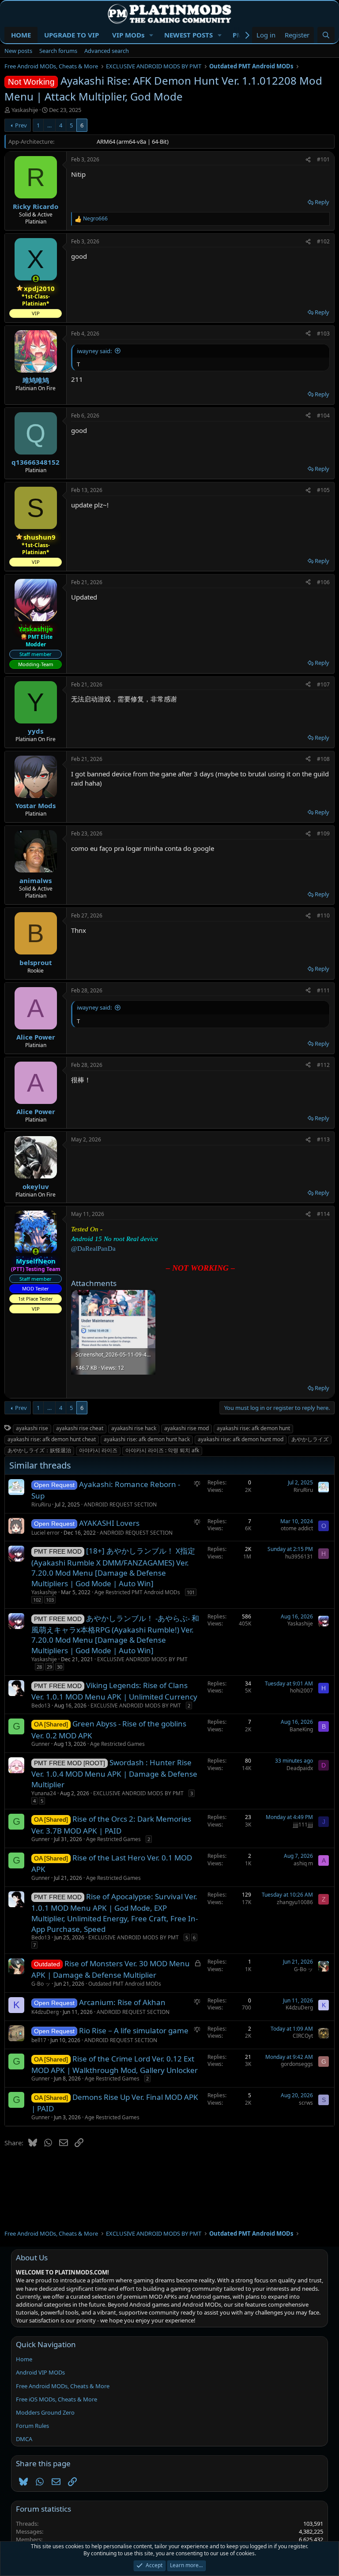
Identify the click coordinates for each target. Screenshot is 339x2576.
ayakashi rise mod (186, 1428)
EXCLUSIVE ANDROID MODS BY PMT (142, 1659)
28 (39, 1667)
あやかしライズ (310, 1439)
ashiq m (303, 1863)
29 (49, 1667)
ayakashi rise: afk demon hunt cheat (52, 1439)
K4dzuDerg (45, 2012)
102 (37, 1600)
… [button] (49, 125)
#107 (323, 684)
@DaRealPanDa (93, 1249)
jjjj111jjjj (303, 1825)
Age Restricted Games (117, 1744)
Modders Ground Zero (45, 2412)
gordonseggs (297, 2064)
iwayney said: (94, 351)
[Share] (308, 160)
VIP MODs (128, 35)
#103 (323, 334)
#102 (323, 241)
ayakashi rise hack (134, 1428)
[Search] (326, 35)
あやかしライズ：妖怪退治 (39, 1450)
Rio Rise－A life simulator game (134, 2030)
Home (24, 2359)
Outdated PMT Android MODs (125, 1984)
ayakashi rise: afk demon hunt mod (241, 1439)
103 (50, 1600)
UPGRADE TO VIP (72, 35)
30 (60, 1667)
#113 (323, 1139)
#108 (323, 759)
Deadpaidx (300, 1768)
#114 (323, 1214)
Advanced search (107, 51)
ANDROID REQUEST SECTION (120, 1504)
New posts (18, 51)
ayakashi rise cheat (80, 1428)
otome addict (297, 1528)
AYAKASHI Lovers (109, 1523)
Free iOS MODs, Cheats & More (56, 2399)
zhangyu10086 (295, 1902)
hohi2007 (301, 1691)
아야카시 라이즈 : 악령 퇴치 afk (162, 1450)
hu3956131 (299, 1556)
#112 (323, 1065)
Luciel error (45, 1533)
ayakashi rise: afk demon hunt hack (147, 1439)
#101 (323, 159)
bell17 (39, 2040)
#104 (323, 416)
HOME (21, 35)
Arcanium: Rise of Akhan (122, 2002)
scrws (306, 2103)
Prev (21, 125)
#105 (323, 490)
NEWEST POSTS (188, 35)
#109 (323, 833)
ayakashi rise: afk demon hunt (253, 1428)
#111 (323, 990)
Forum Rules (32, 2426)
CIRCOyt (303, 2036)
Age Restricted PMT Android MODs (137, 1592)
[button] (151, 35)
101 (191, 1592)
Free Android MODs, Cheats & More (63, 2386)
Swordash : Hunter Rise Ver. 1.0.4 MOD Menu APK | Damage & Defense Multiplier (114, 1773)
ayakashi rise (32, 1428)
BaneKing (301, 1729)
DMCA (24, 2439)
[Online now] (36, 279)
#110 (323, 915)
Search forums (58, 51)
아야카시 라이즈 (98, 1450)
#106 (323, 582)
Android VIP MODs (40, 2372)
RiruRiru (41, 1504)
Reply (322, 202)
